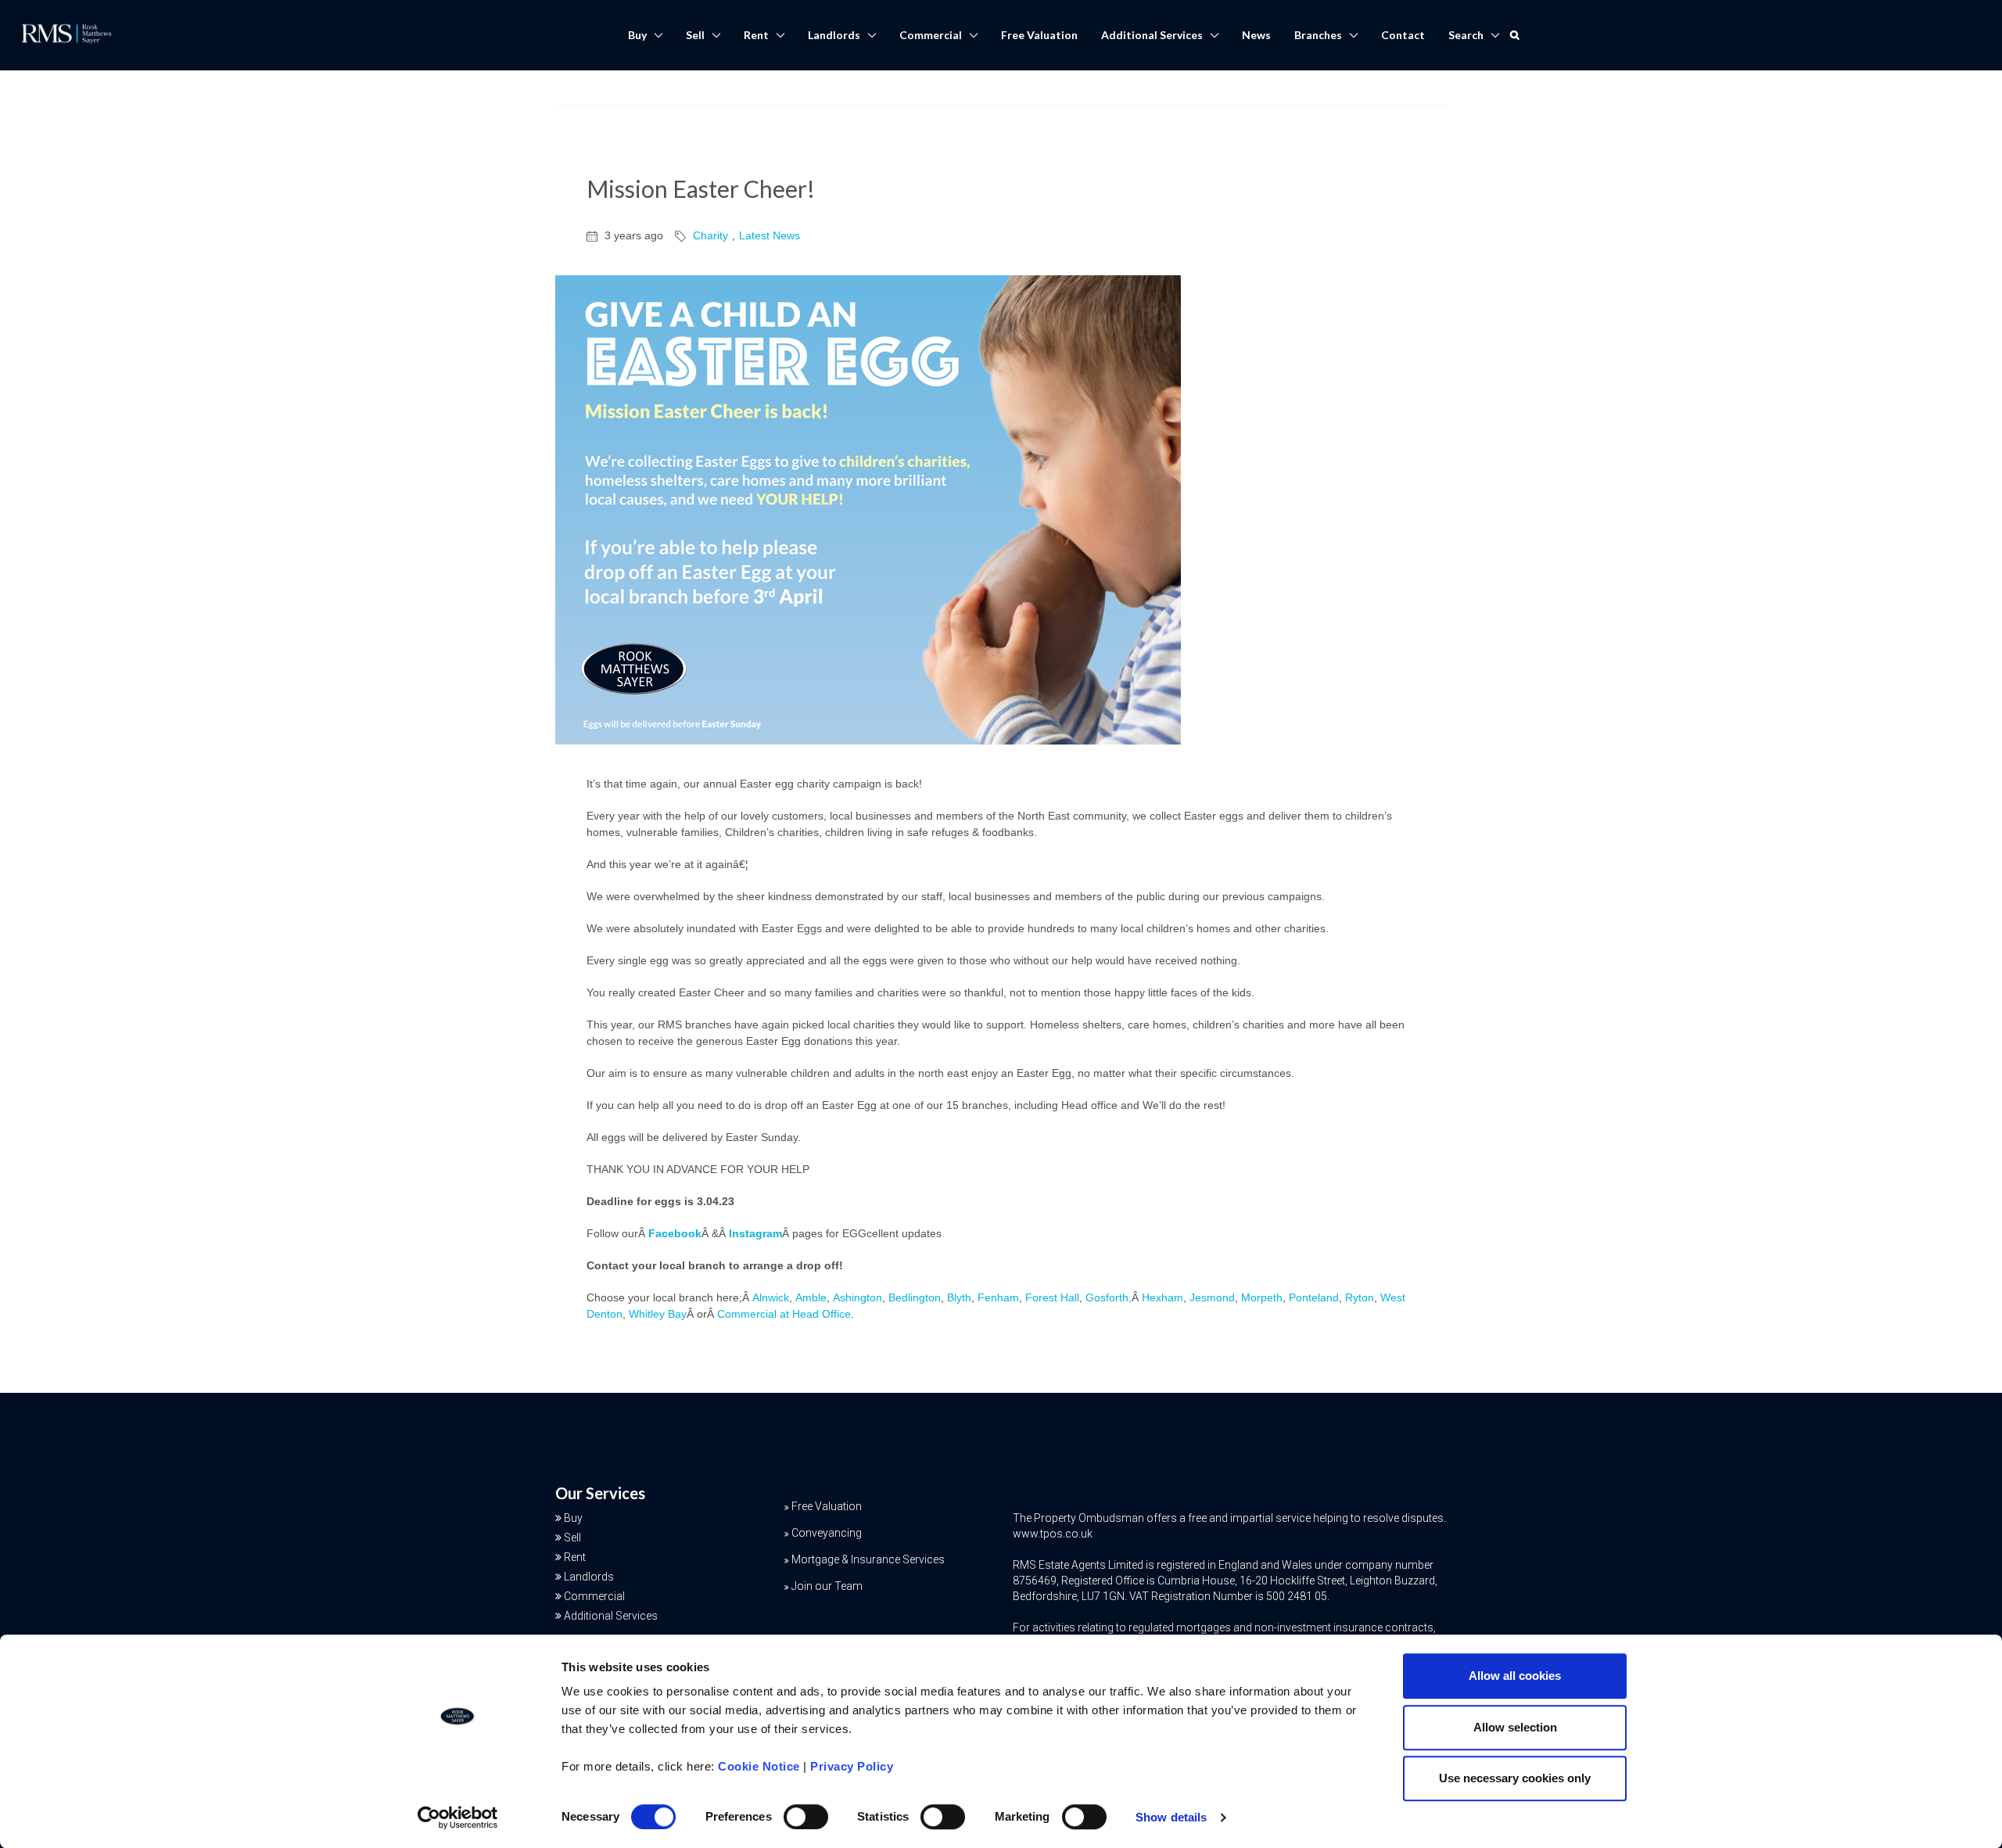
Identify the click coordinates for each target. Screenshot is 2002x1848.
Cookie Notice (759, 1766)
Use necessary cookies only (1515, 1778)
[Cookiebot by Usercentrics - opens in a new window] (458, 1817)
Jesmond (1212, 1297)
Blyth (959, 1297)
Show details (1171, 1817)
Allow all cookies (1515, 1676)
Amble (811, 1297)
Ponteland (1314, 1297)
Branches (1318, 35)
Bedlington (915, 1297)
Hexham (1162, 1297)
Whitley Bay (658, 1314)
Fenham (998, 1297)
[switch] (806, 1817)
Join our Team (827, 1586)
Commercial (931, 35)
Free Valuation (1039, 35)
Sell (695, 35)
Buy (637, 35)
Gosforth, (1109, 1297)
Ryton (1360, 1297)
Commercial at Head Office (784, 1314)
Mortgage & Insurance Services (868, 1559)
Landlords (834, 35)
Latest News (770, 235)
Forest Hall (1052, 1297)
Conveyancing (827, 1533)
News (1256, 35)
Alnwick (771, 1297)
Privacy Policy (852, 1766)
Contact (1403, 35)
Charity (710, 235)
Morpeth (1262, 1297)
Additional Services (1152, 35)
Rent (756, 35)
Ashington (857, 1297)
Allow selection (1515, 1727)
